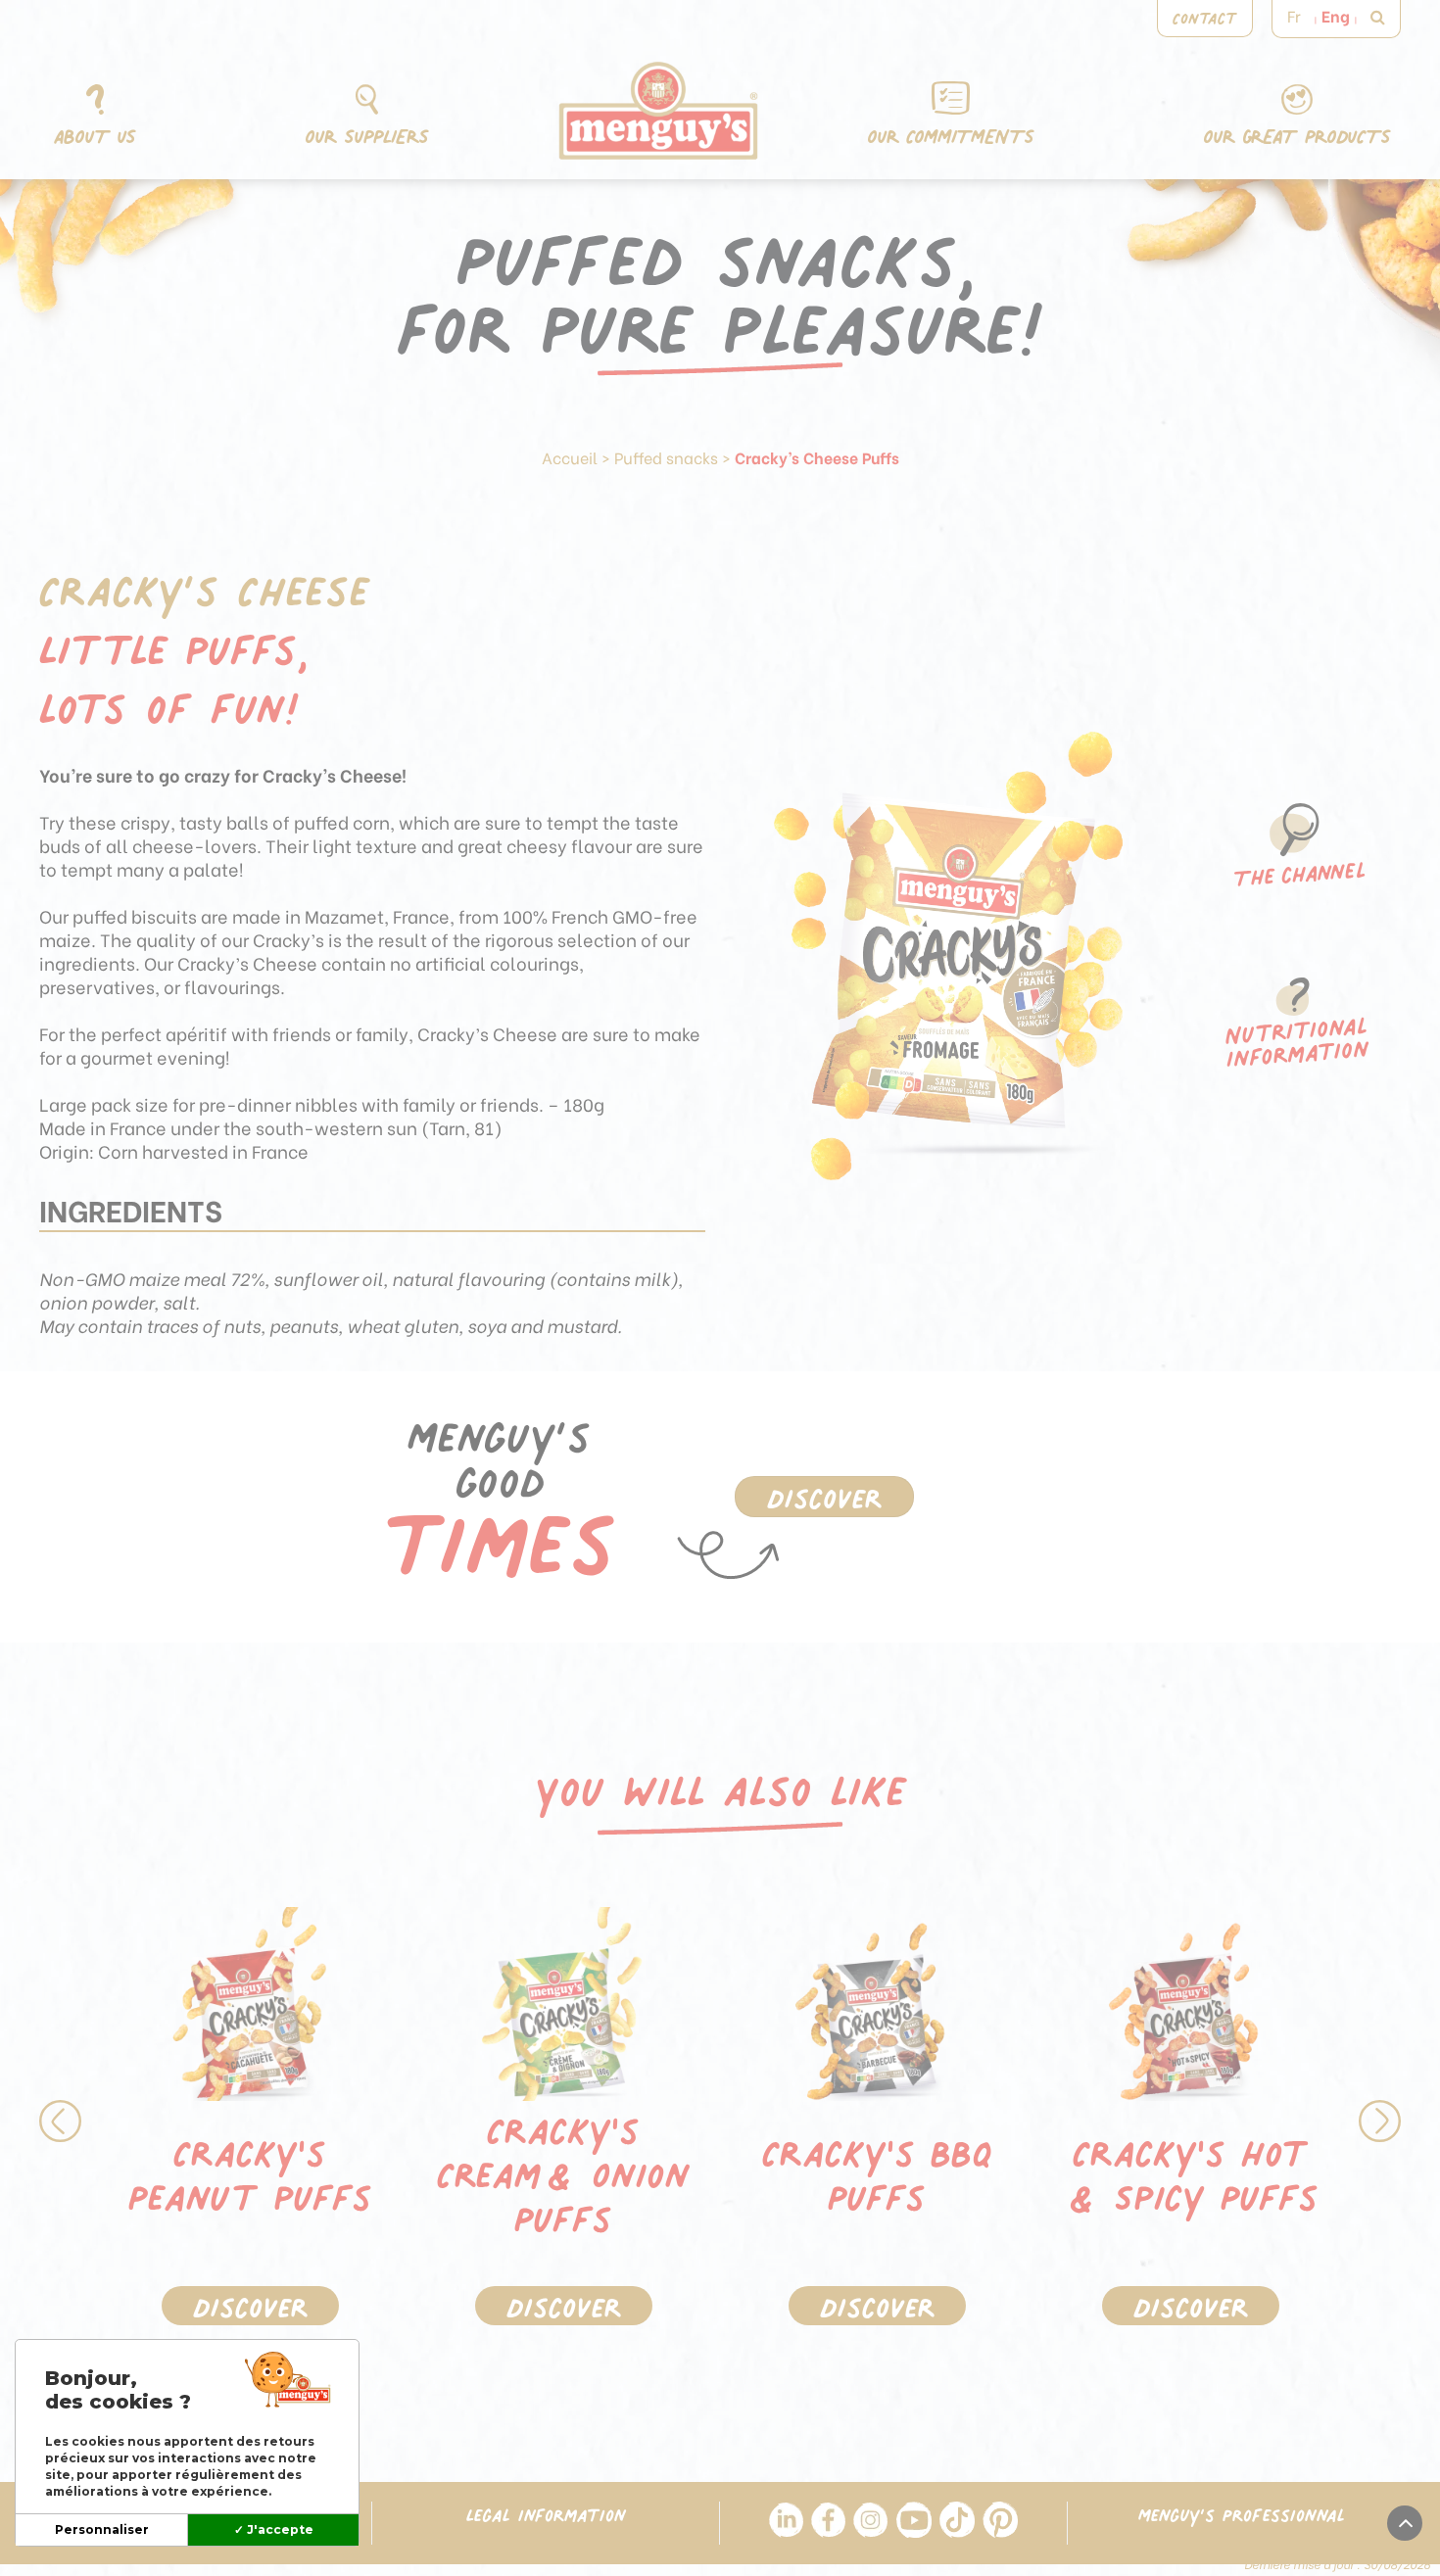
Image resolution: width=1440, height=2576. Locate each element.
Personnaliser (102, 2529)
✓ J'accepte (274, 2529)
